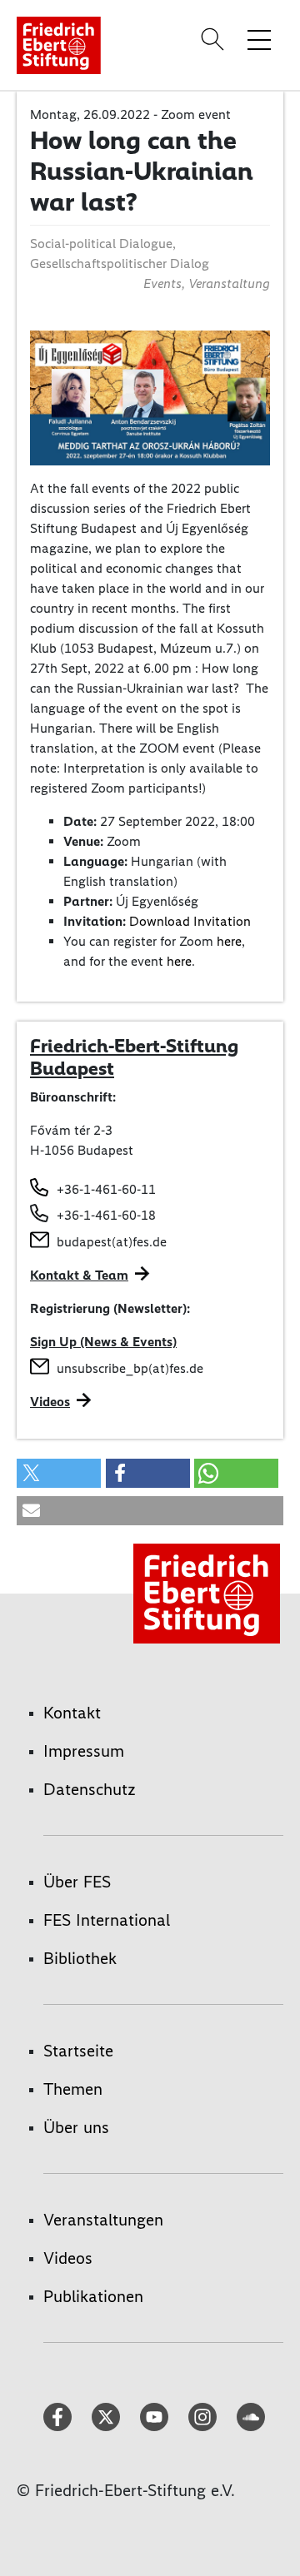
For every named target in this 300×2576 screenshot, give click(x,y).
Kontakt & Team (79, 1275)
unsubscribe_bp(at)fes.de (130, 1368)
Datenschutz (90, 1789)
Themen (73, 2089)
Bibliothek (80, 1958)
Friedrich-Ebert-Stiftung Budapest (134, 1057)
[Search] (215, 39)
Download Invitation (190, 921)
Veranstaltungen (103, 2220)
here (229, 941)
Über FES (77, 1882)
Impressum (84, 1751)
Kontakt (72, 1713)
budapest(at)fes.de (112, 1242)
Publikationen (93, 2296)
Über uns (76, 2127)
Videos (50, 1402)
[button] (59, 1473)
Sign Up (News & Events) (103, 1342)
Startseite (78, 2051)
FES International (107, 1920)
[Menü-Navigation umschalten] (259, 39)
